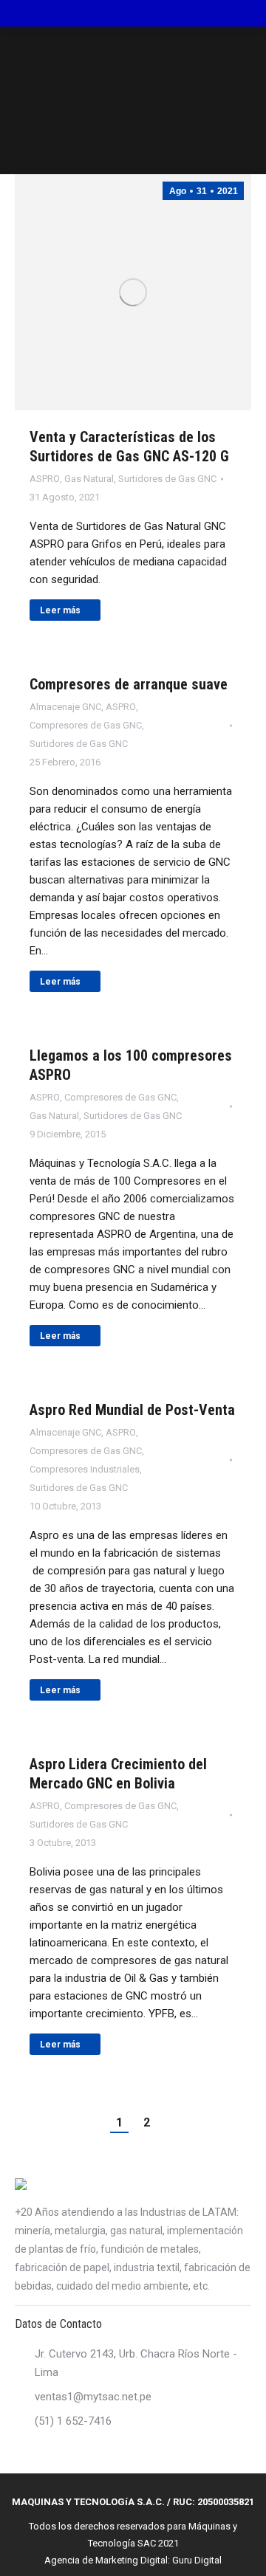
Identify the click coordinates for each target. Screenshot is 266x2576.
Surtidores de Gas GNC (167, 479)
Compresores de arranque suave (129, 684)
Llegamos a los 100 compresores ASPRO (131, 1065)
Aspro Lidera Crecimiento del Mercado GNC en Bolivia (118, 1774)
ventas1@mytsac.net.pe (93, 2397)
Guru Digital (197, 2560)
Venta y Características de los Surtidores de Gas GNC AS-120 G (129, 447)
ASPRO (45, 479)
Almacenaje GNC (65, 707)
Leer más (60, 610)
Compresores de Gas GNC (86, 725)
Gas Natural (89, 479)
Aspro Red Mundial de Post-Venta (132, 1410)
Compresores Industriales (85, 1469)
